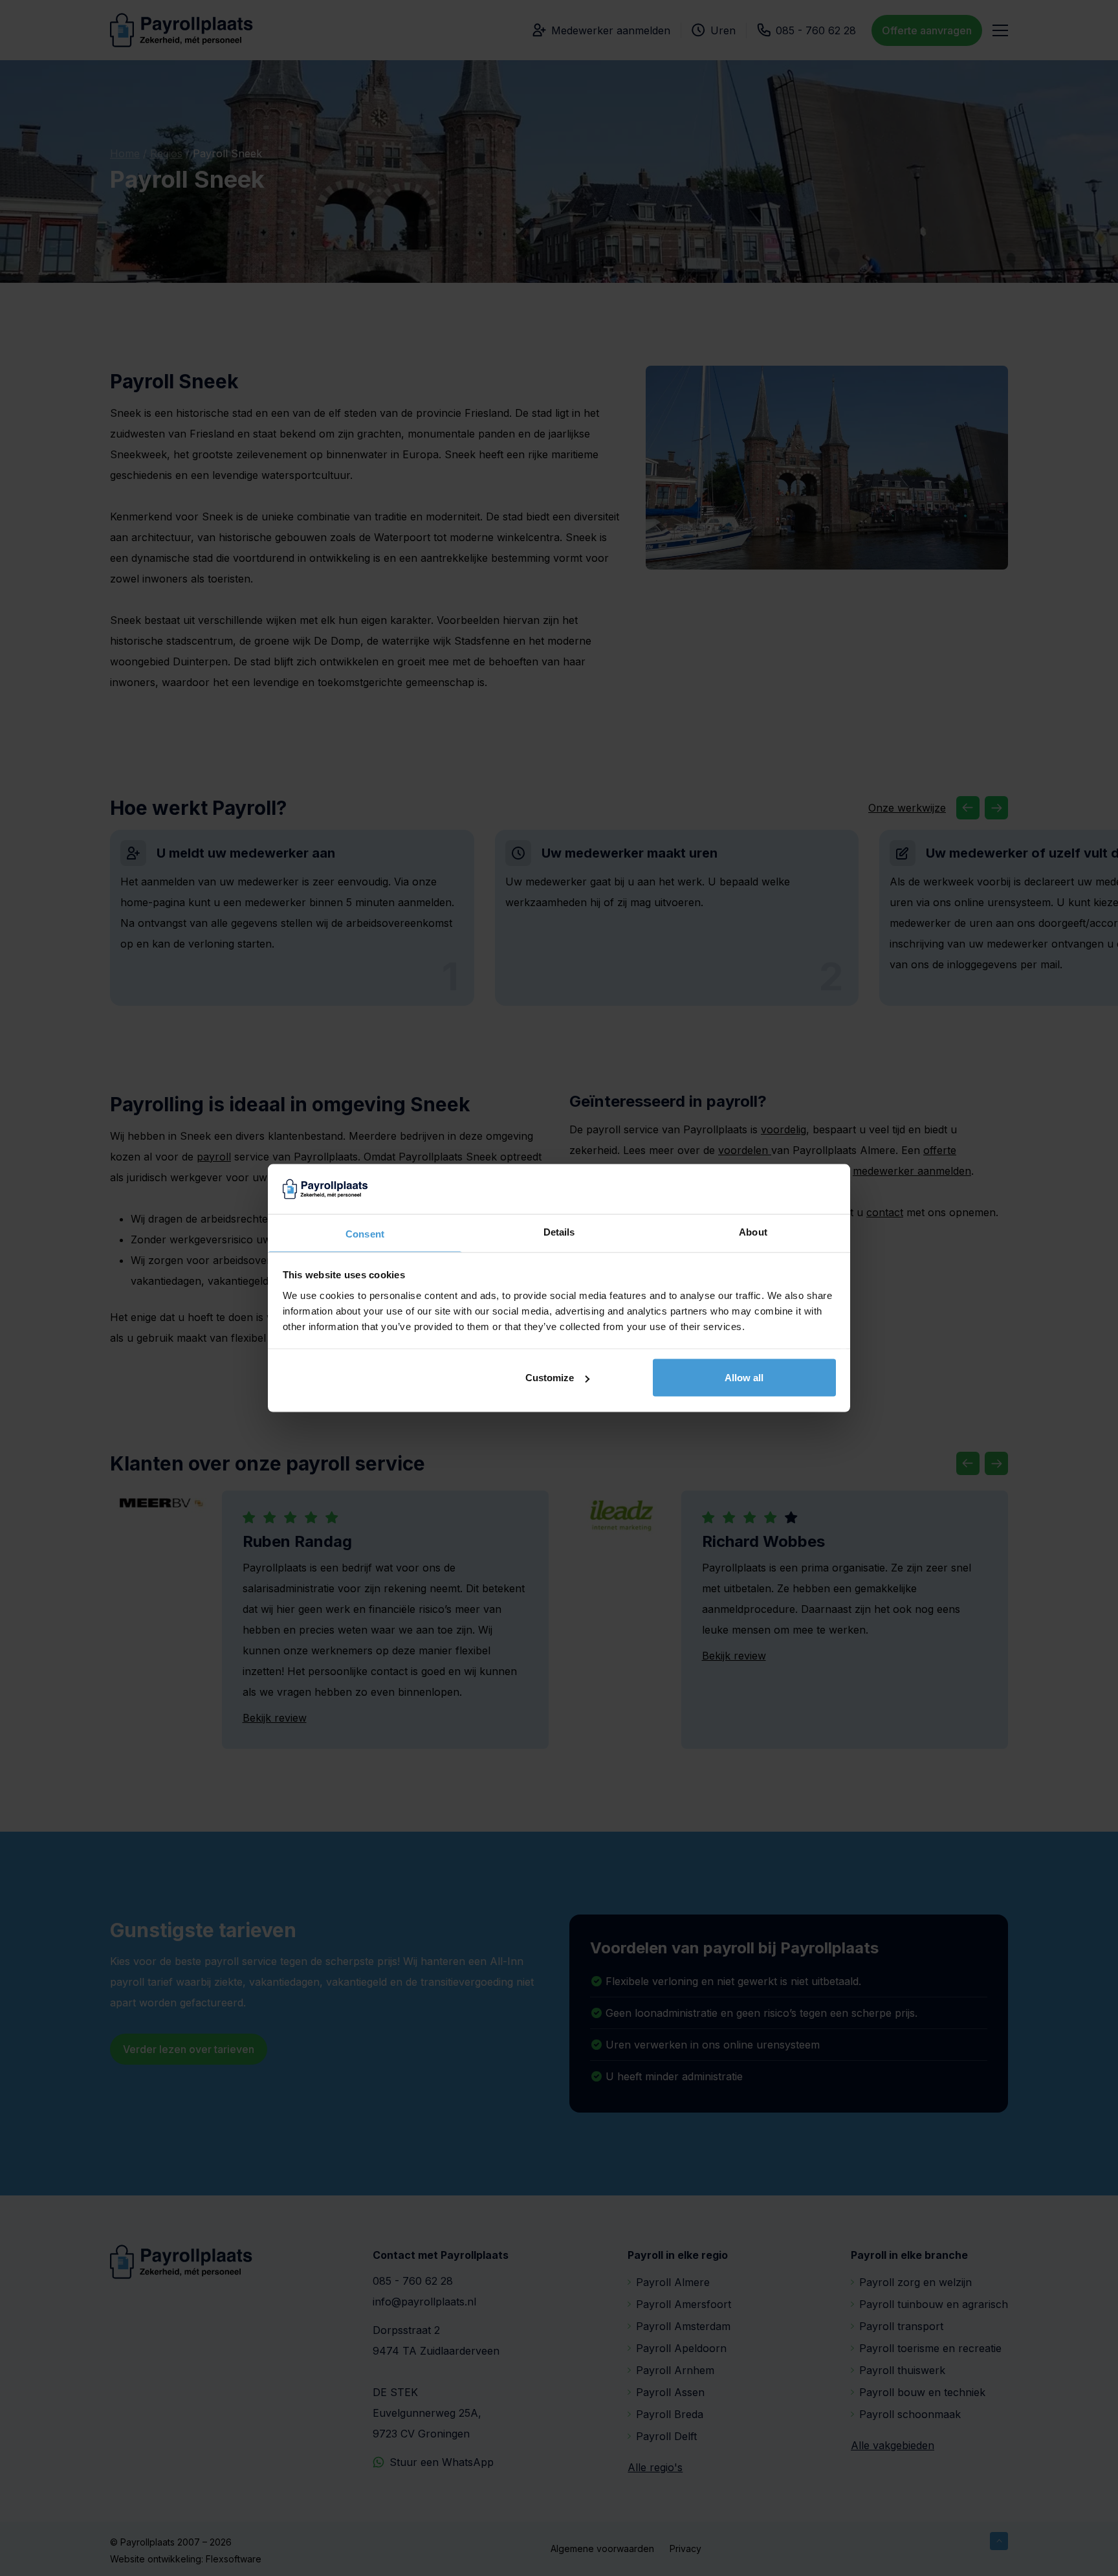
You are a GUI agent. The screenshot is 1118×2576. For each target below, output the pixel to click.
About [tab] (753, 1231)
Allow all (744, 1378)
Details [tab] (559, 1231)
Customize (550, 1378)
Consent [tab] (365, 1233)
